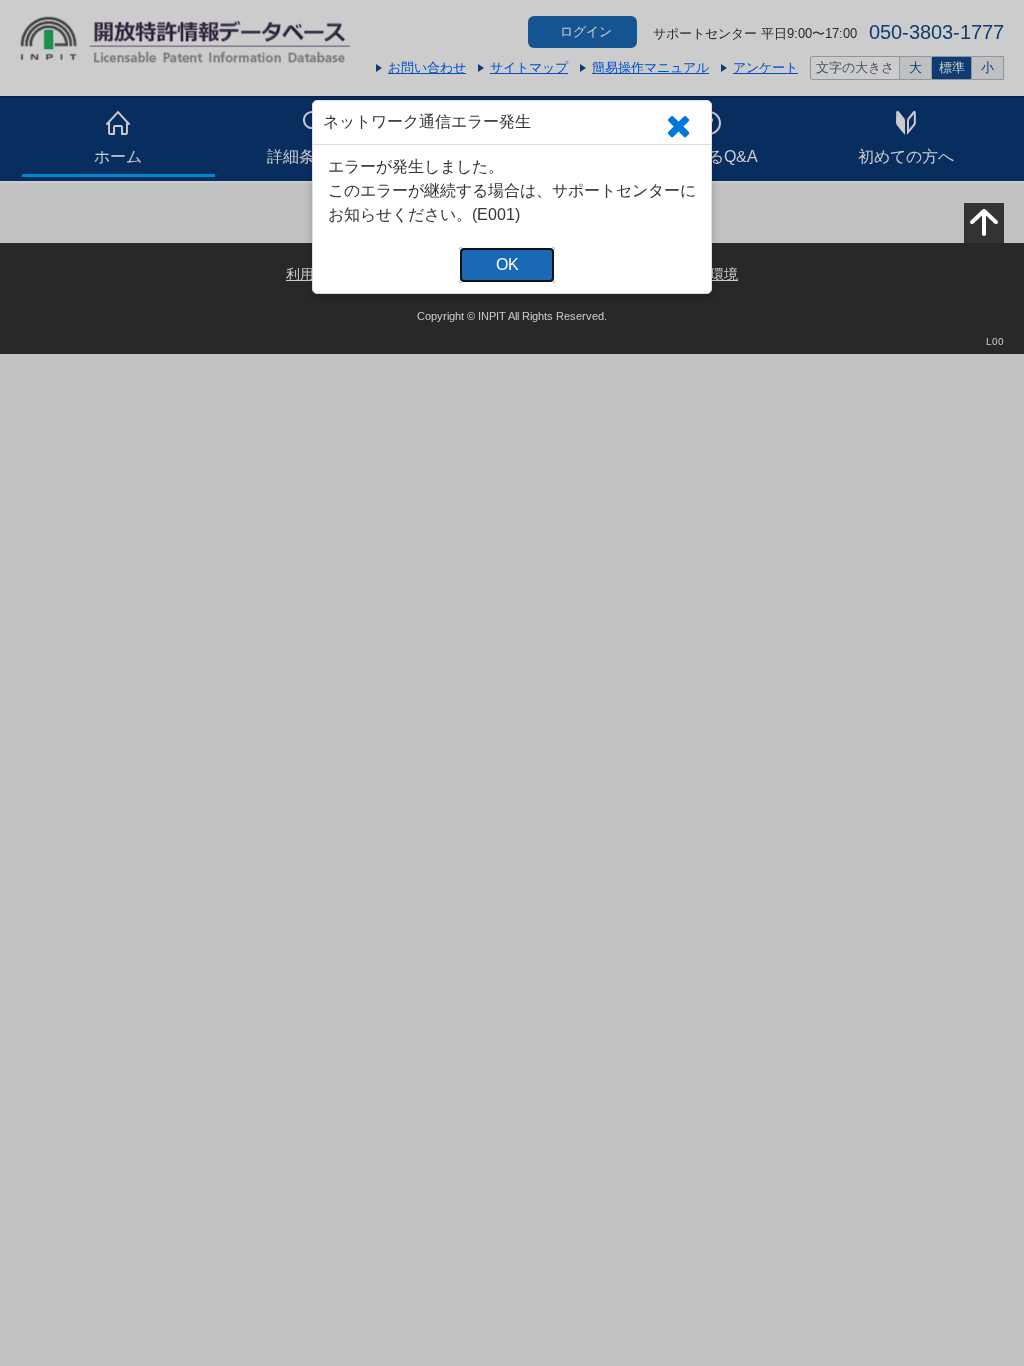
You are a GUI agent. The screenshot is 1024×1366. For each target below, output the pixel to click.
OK (507, 264)
